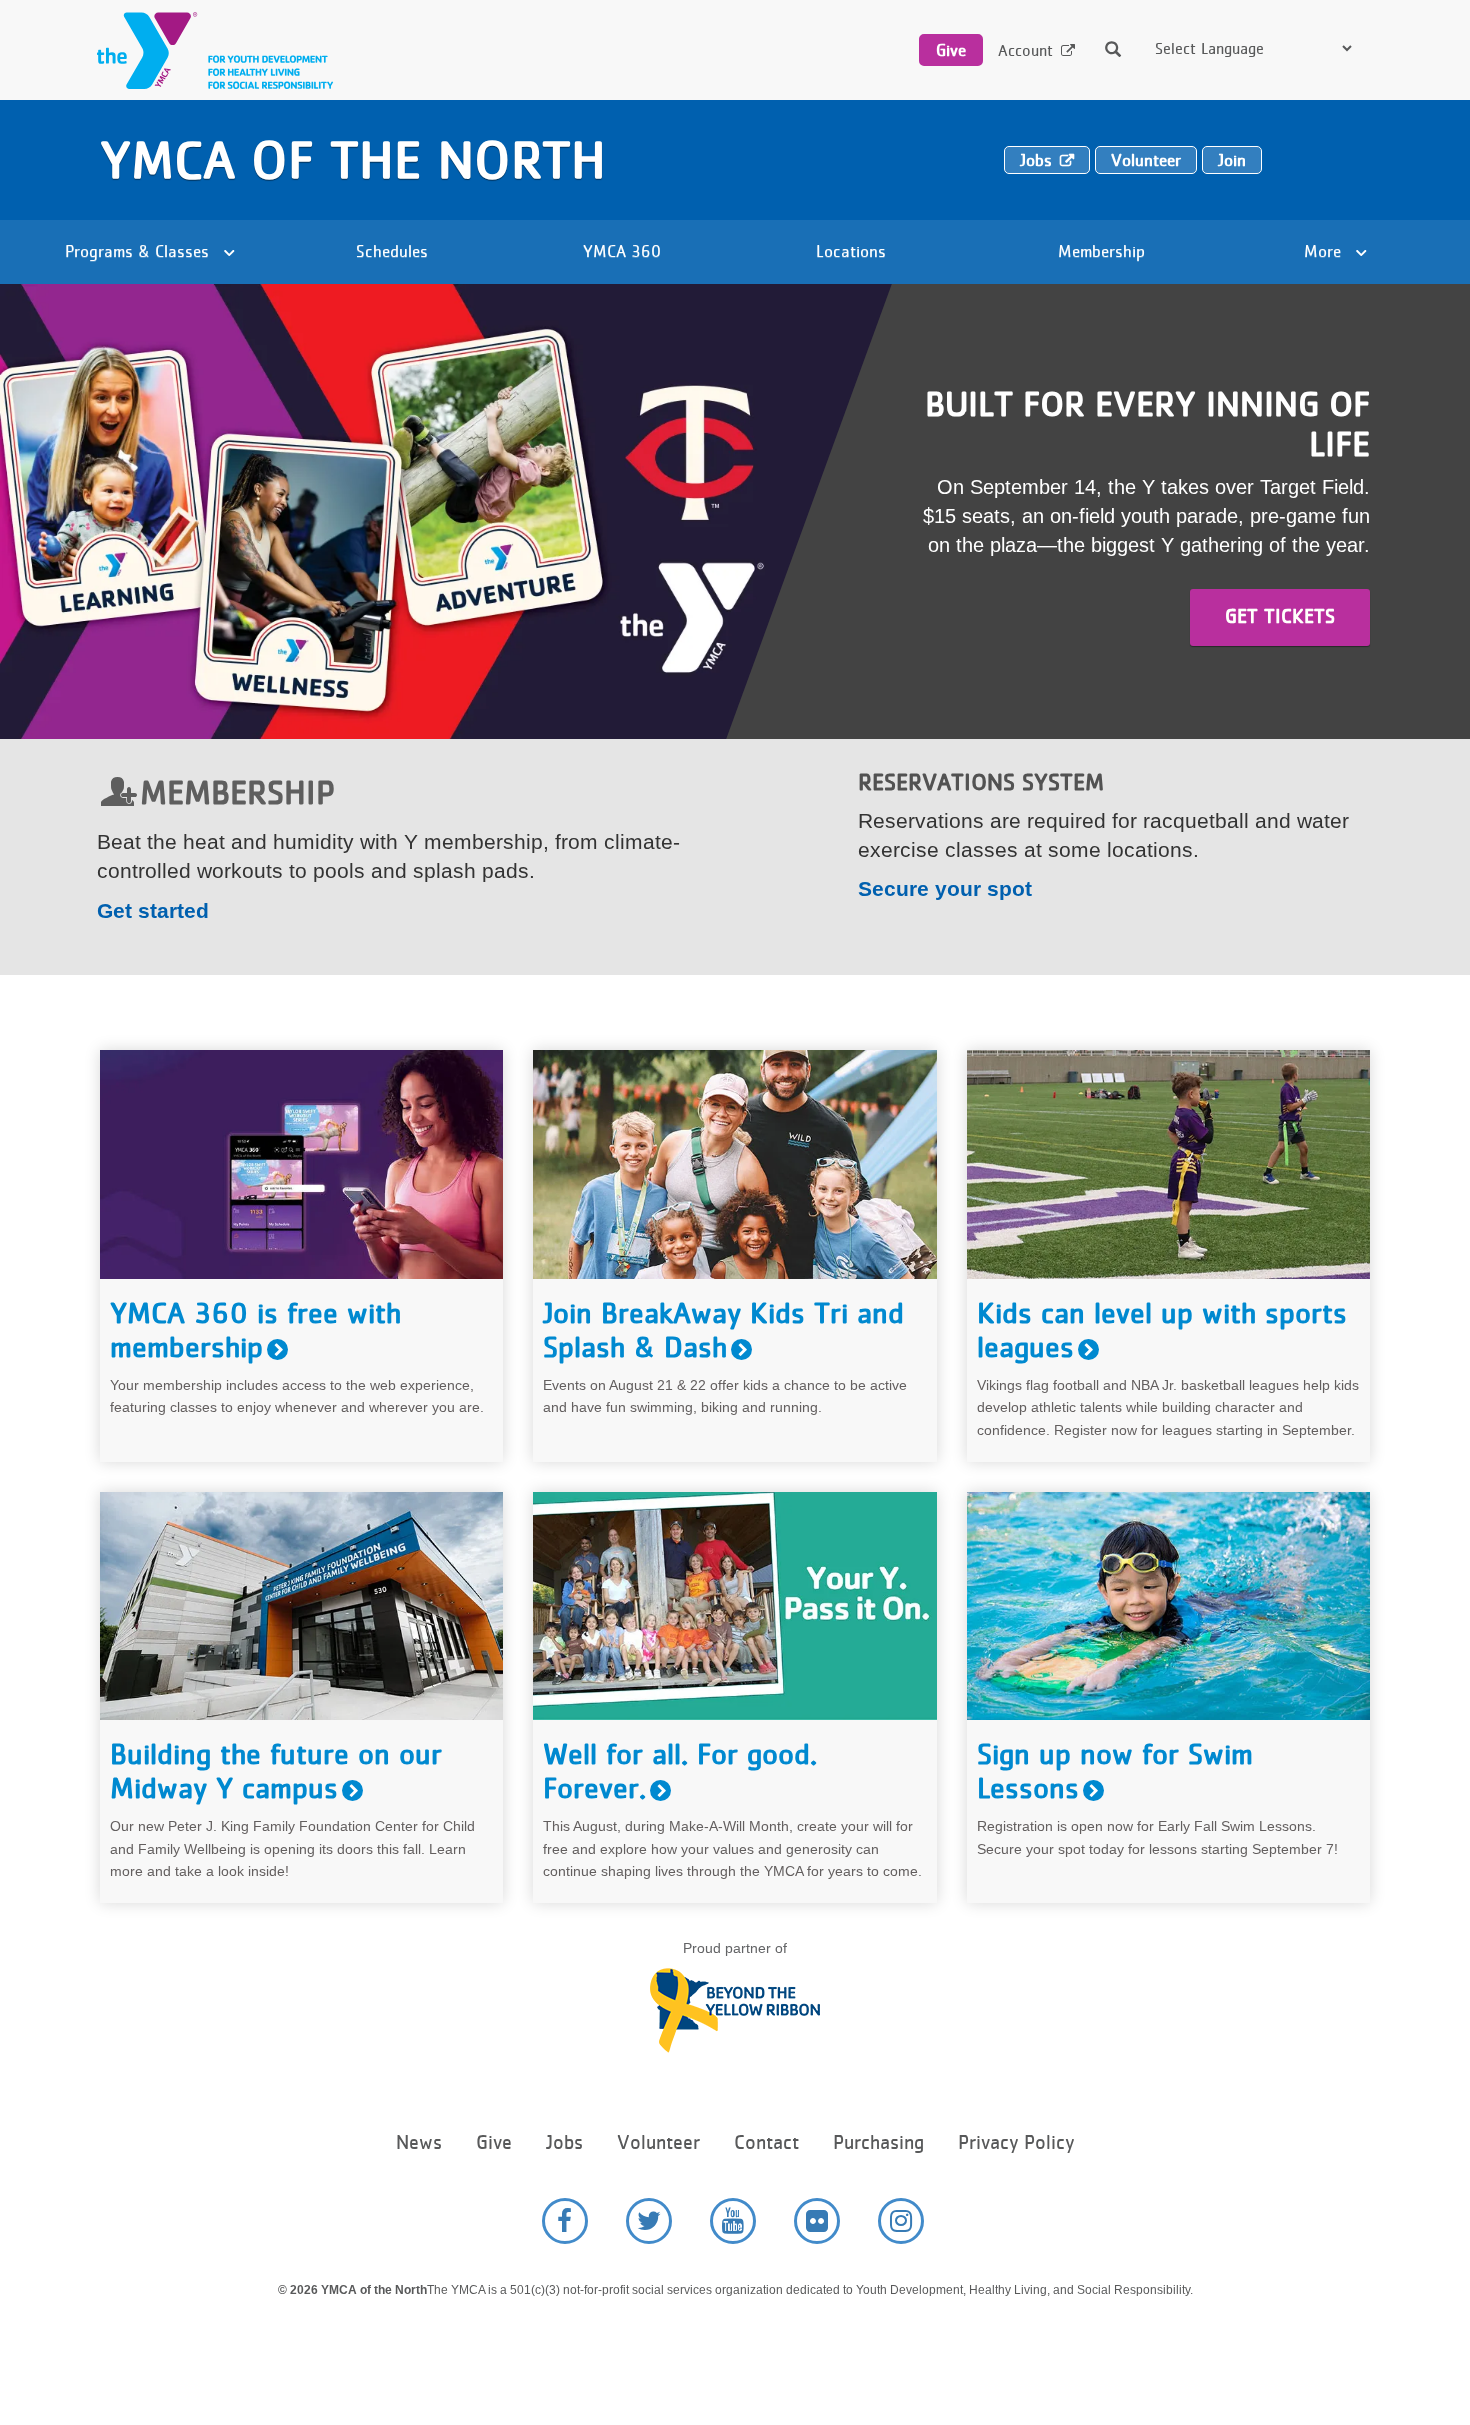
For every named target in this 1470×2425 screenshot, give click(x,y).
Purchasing (878, 2142)
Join (1232, 160)
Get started (153, 910)
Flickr (817, 2221)
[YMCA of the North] (210, 50)
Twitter (649, 2221)
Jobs (1036, 160)
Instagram (901, 2221)
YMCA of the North (353, 159)
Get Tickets (1280, 616)
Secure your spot (945, 888)
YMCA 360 (622, 251)
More (1325, 251)
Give (951, 50)
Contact (766, 2142)
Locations (851, 251)
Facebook (565, 2221)
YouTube (733, 2221)
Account (1025, 50)
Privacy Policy (1016, 2142)
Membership (1101, 251)
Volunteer (1146, 160)
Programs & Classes (139, 251)
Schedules (392, 251)
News (419, 2142)
